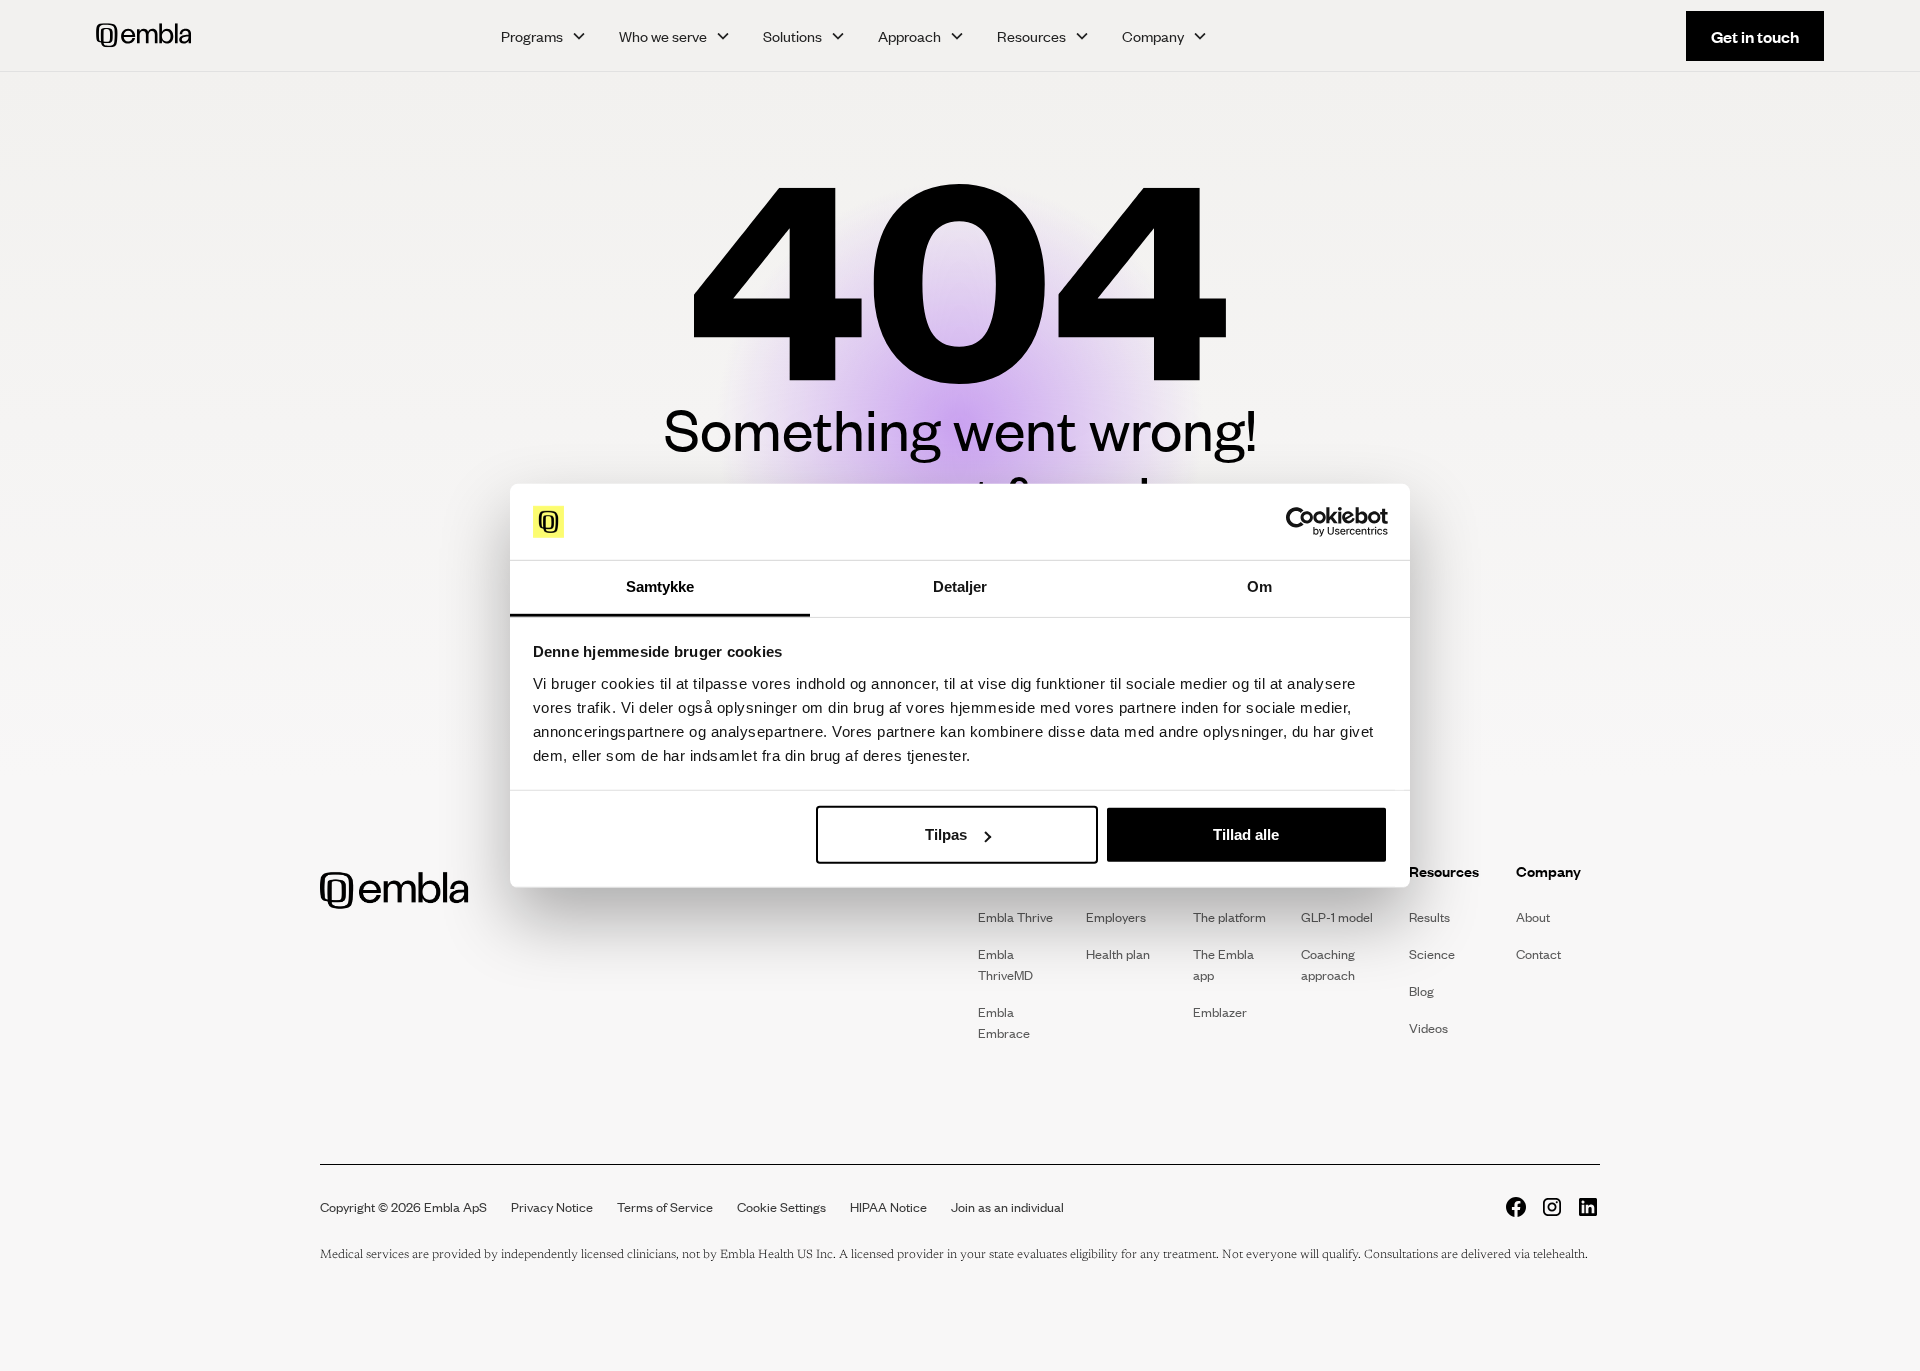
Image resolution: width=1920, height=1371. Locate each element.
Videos (1428, 1028)
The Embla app (1223, 964)
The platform (1229, 917)
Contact (1538, 954)
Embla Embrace (1004, 1022)
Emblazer (1220, 1012)
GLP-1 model (1337, 917)
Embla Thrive (1015, 917)
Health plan (1118, 954)
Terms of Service (665, 1207)
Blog (1421, 991)
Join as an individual (1007, 1207)
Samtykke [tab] (660, 586)
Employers (1116, 917)
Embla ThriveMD (1005, 964)
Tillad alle (1246, 834)
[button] (544, 36)
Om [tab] (1259, 586)
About (1533, 917)
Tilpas (946, 834)
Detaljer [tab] (960, 586)
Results (1429, 917)
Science (1432, 954)
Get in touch (1755, 36)
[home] (255, 35)
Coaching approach (1328, 964)
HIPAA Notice (888, 1207)
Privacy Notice (552, 1207)
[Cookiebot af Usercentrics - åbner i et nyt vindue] (1300, 522)
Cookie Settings (781, 1207)
